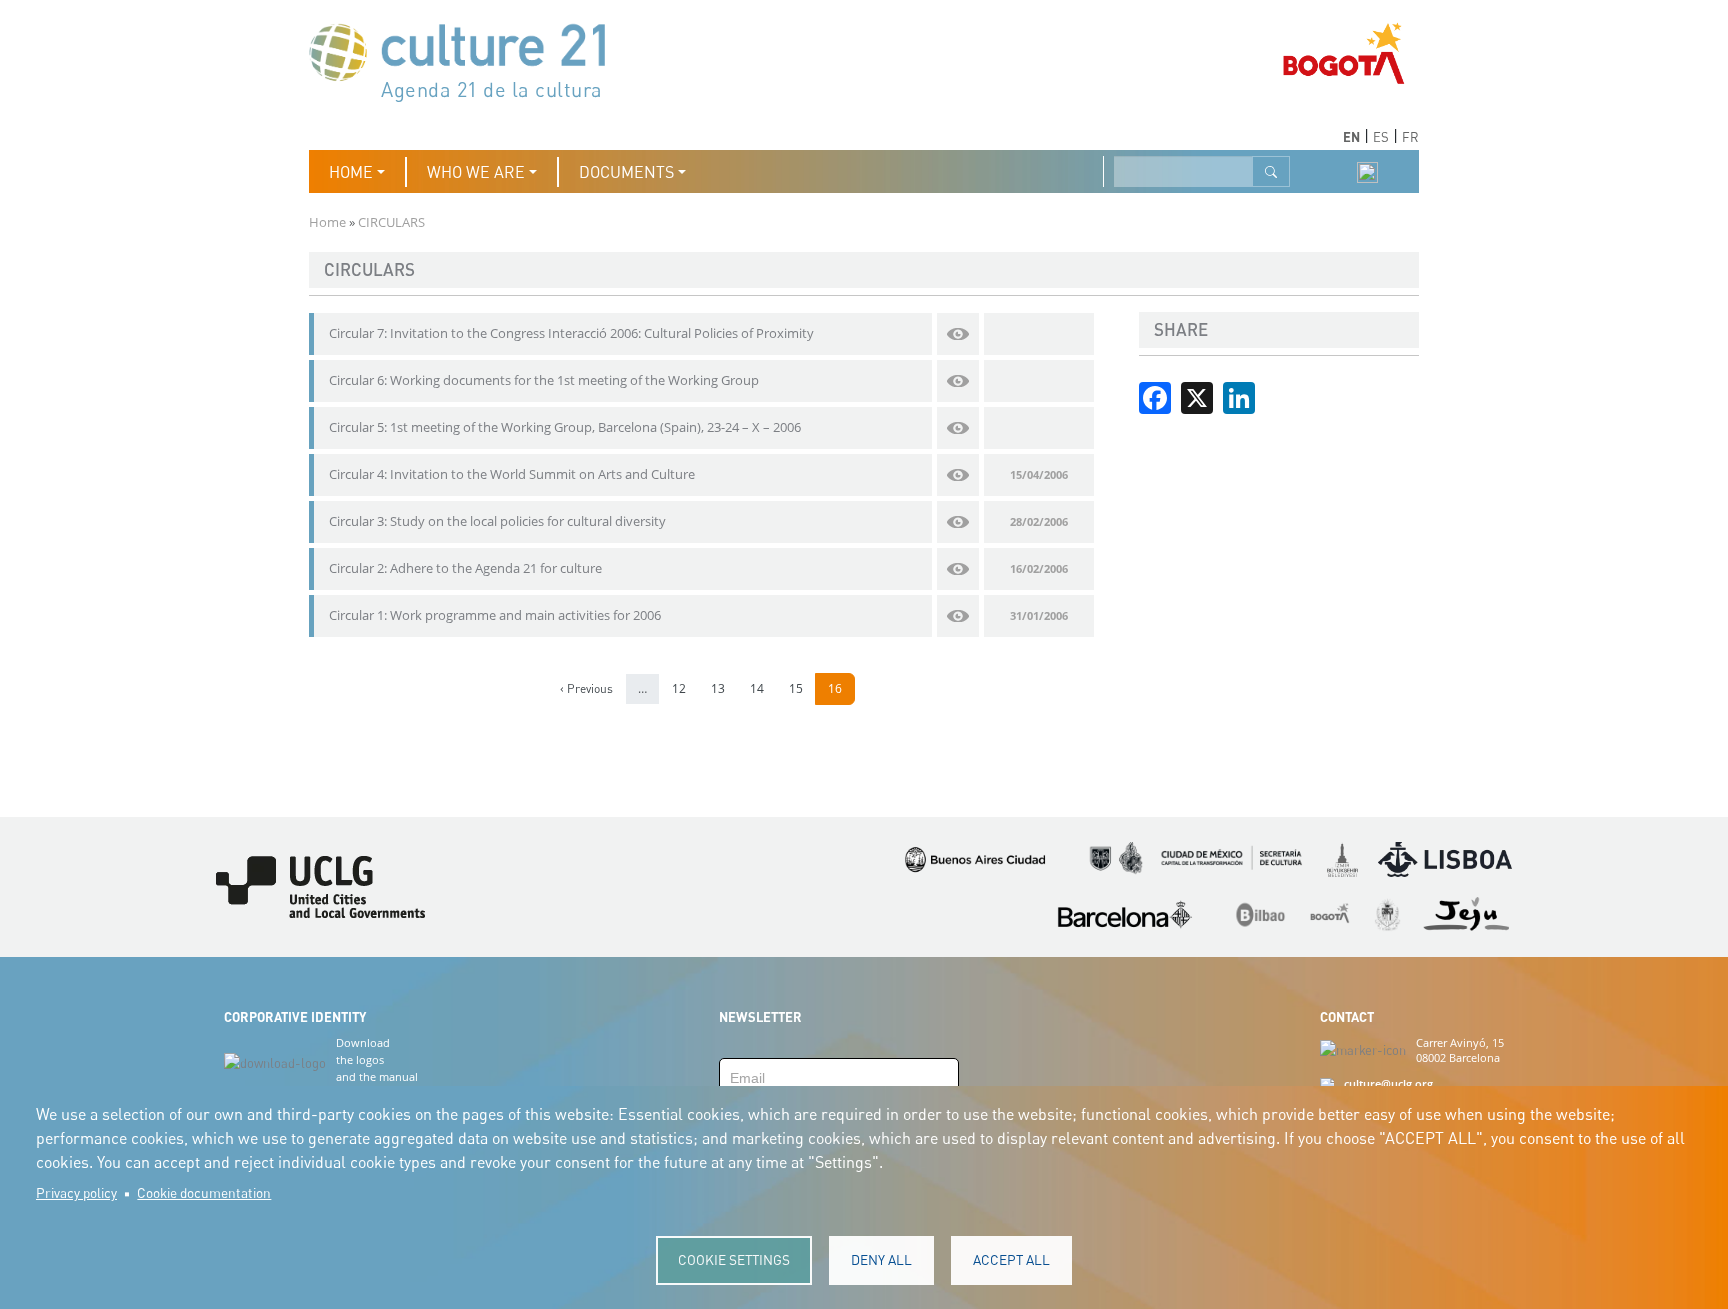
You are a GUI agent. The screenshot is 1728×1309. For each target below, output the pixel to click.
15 (801, 688)
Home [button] (351, 172)
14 (762, 688)
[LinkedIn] (1239, 396)
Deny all (881, 1260)
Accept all (1011, 1260)
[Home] (467, 60)
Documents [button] (626, 172)
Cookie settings (734, 1260)
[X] (1197, 396)
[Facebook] (1155, 396)
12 (684, 688)
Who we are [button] (476, 172)
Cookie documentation (204, 1193)
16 (840, 688)
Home (327, 222)
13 (723, 688)
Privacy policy (76, 1193)
